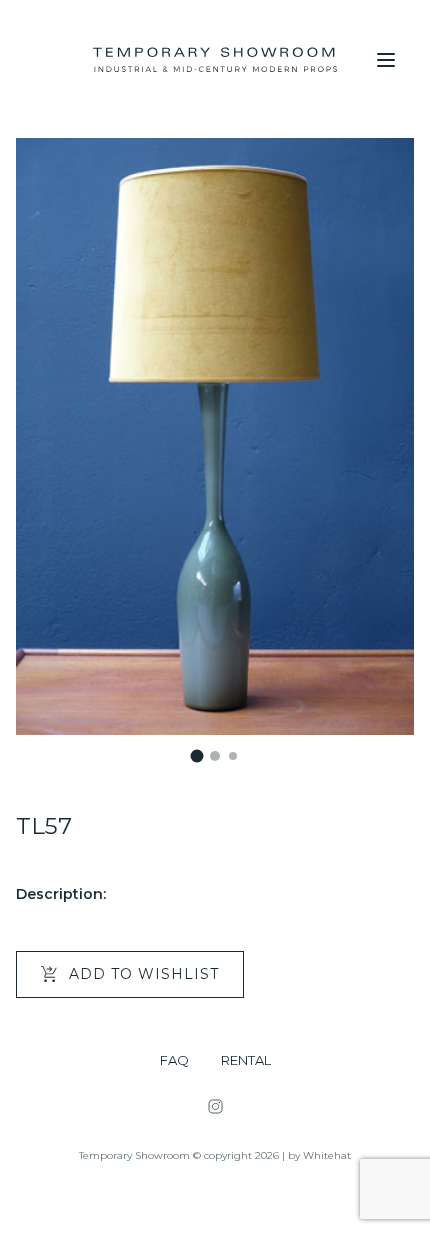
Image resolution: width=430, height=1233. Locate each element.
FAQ (174, 1060)
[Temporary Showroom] (215, 60)
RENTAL (246, 1060)
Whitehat (327, 1155)
